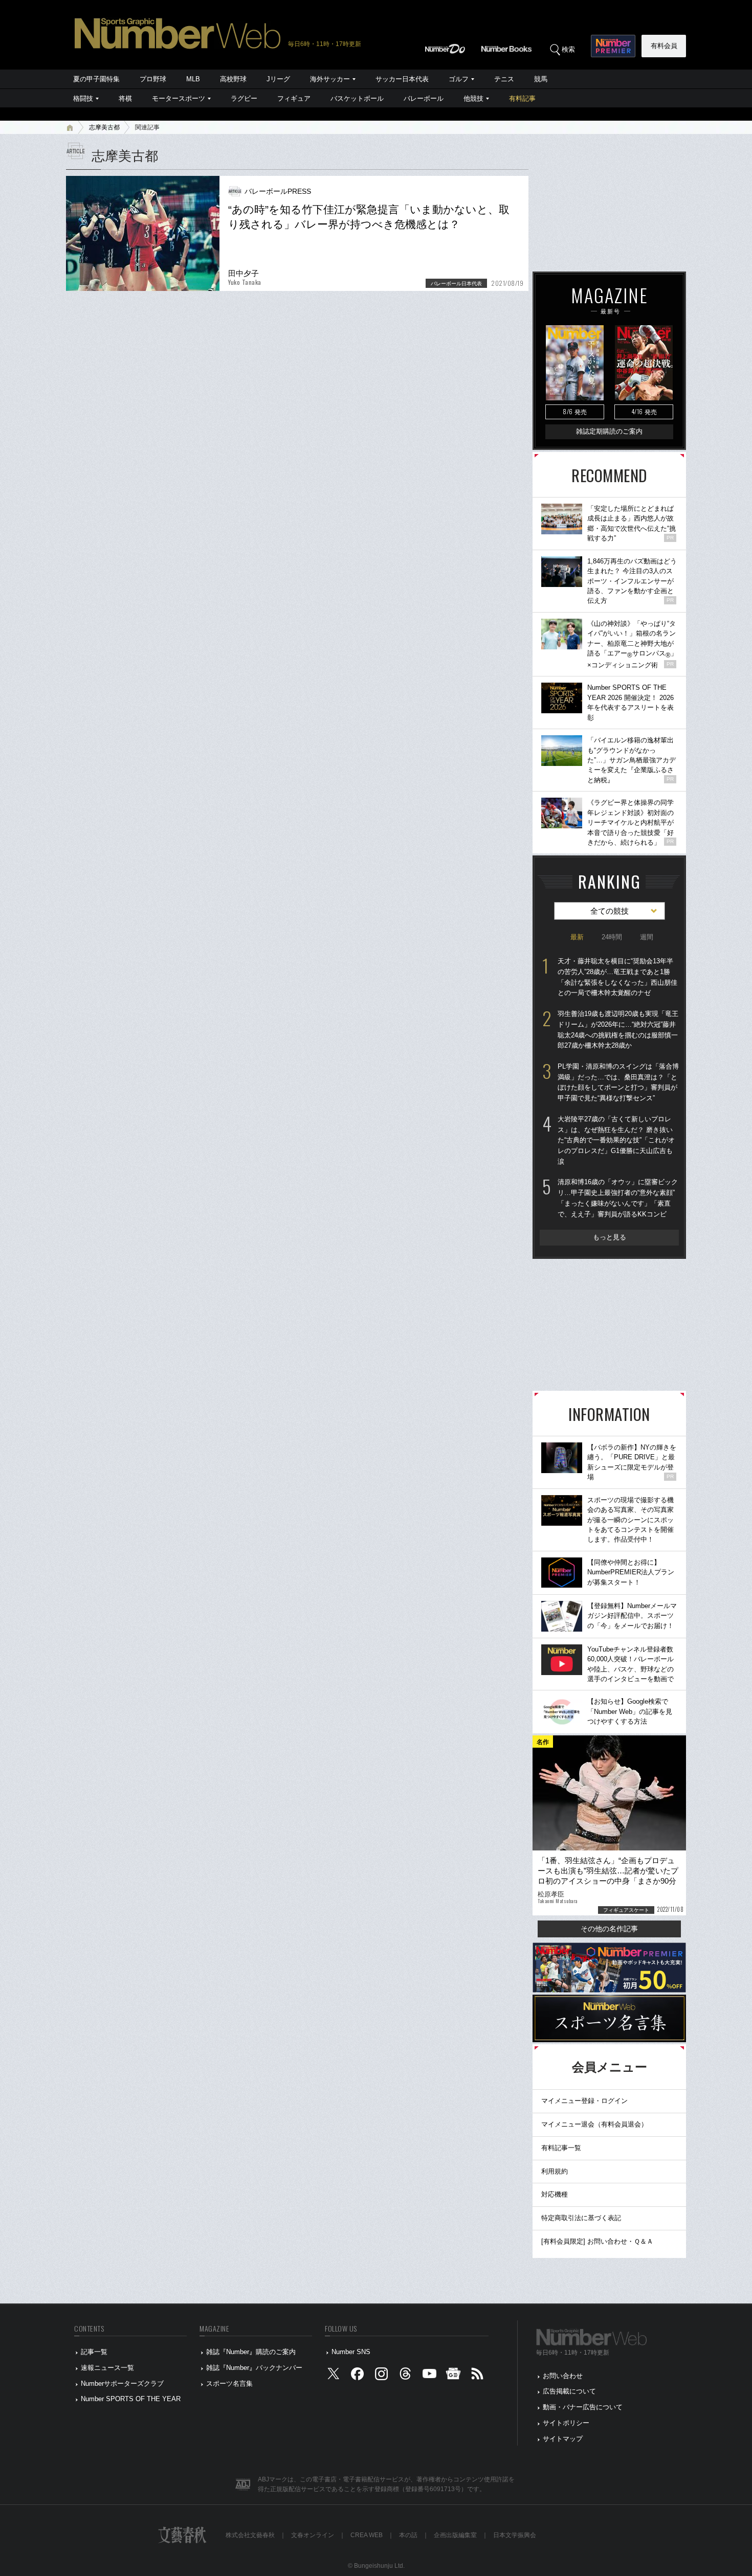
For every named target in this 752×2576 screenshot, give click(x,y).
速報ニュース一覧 (107, 2368)
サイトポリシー (566, 2423)
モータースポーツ (179, 98)
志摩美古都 (104, 127)
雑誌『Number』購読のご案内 (251, 2352)
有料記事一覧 (561, 2148)
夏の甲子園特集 (96, 79)
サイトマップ (563, 2439)
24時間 (612, 937)
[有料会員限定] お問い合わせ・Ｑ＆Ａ (597, 2241)
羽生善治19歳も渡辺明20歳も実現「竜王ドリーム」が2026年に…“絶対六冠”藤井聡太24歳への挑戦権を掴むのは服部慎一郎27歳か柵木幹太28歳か (618, 1030)
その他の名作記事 (609, 1929)
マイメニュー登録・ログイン (584, 2101)
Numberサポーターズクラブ (122, 2383)
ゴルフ (459, 79)
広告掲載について (569, 2391)
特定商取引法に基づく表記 (581, 2218)
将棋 (125, 98)
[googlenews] (453, 2376)
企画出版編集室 (455, 2535)
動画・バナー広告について (583, 2407)
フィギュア (294, 98)
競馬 (541, 79)
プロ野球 (153, 79)
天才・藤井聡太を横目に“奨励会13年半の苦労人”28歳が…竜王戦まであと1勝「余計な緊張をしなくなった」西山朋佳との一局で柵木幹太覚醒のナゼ (617, 977)
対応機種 (555, 2194)
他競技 (473, 98)
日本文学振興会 (515, 2535)
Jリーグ (278, 79)
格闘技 (83, 98)
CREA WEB (367, 2535)
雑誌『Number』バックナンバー (254, 2368)
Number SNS (351, 2352)
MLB (193, 79)
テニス (504, 79)
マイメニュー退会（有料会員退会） (594, 2124)
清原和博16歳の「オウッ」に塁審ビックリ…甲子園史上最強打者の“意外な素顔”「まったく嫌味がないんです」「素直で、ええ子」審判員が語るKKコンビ (618, 1198)
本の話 (408, 2535)
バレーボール (424, 98)
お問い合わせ (563, 2376)
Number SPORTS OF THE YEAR (131, 2399)
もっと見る (610, 1237)
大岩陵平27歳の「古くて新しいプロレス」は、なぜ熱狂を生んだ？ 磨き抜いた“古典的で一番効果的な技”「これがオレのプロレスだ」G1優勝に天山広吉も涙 (616, 1140)
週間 (647, 937)
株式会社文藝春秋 (250, 2535)
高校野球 (233, 79)
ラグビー (244, 98)
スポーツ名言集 (229, 2383)
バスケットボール (357, 98)
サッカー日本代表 (402, 79)
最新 (577, 937)
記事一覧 (94, 2352)
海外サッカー (330, 79)
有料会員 (664, 46)
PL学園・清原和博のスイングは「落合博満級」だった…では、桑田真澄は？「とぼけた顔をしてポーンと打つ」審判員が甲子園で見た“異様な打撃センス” (618, 1082)
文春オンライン (313, 2535)
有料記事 (522, 98)
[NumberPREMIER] (613, 46)
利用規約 (555, 2171)
